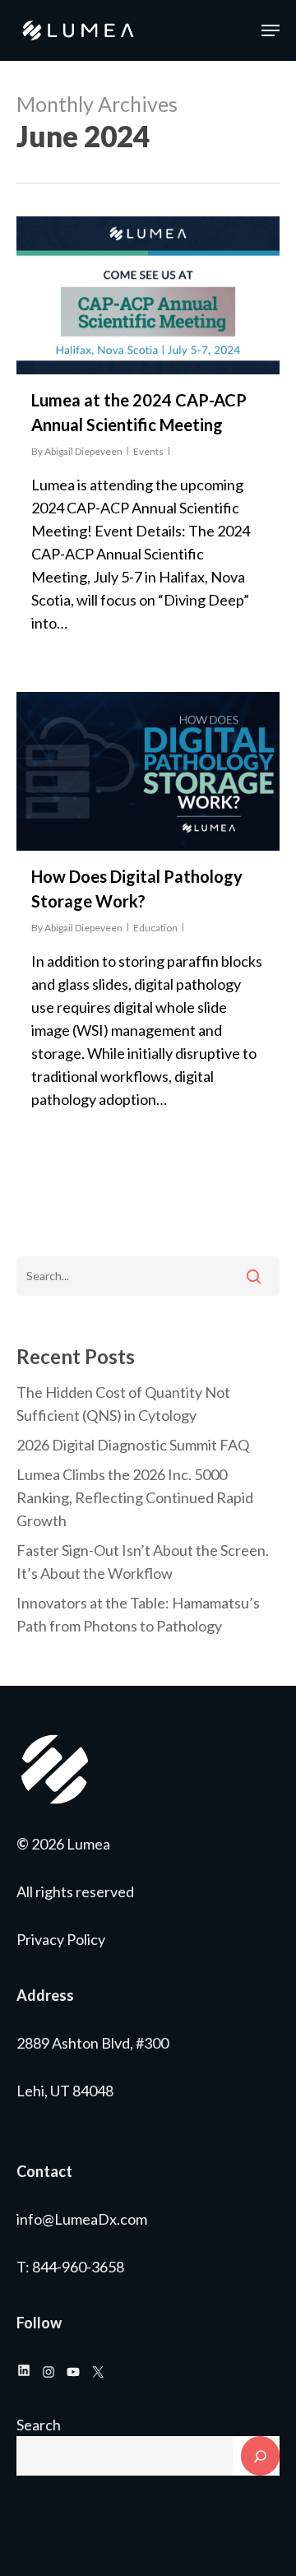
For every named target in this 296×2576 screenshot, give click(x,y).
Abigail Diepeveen (83, 451)
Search (39, 2425)
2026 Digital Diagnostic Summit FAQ (133, 1445)
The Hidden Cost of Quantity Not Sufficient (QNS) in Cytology (123, 1404)
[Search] (260, 2456)
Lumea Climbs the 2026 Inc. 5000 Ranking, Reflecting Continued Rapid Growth (135, 1497)
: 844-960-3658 (75, 2267)
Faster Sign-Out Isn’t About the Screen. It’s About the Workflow (143, 1562)
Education (155, 928)
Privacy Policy (61, 1939)
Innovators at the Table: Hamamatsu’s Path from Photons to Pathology (138, 1614)
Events (148, 451)
